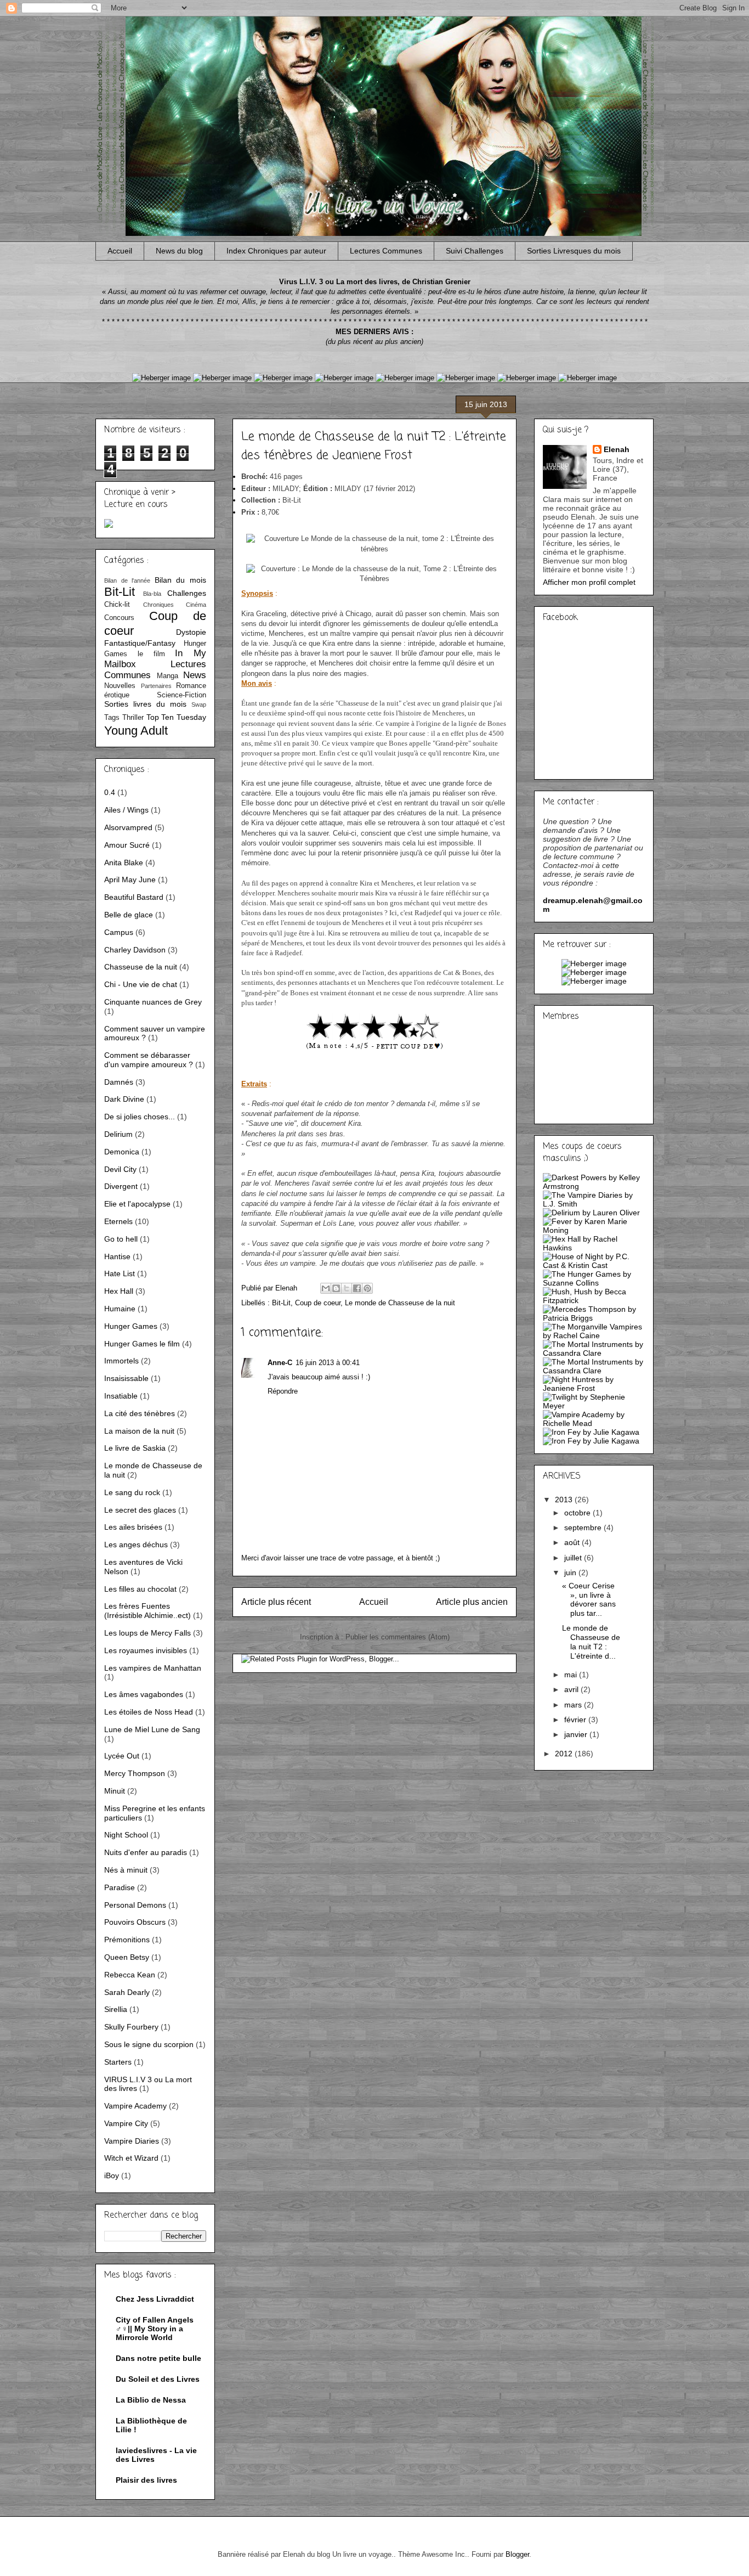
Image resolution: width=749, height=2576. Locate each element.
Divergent (121, 1186)
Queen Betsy (127, 1957)
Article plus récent (276, 1602)
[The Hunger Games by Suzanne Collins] (594, 1283)
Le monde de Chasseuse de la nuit (400, 1303)
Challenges (187, 593)
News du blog (179, 251)
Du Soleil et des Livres (158, 2379)
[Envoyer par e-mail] (326, 1288)
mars (574, 1705)
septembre (584, 1527)
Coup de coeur (318, 1303)
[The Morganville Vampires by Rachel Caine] (594, 1335)
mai (572, 1675)
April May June (130, 880)
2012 (565, 1754)
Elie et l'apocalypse (137, 1204)
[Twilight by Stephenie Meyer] (594, 1406)
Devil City (120, 1169)
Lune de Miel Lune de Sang (152, 1729)
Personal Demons (135, 1905)
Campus (119, 932)
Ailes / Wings (126, 810)
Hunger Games (131, 1326)
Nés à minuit (126, 1870)
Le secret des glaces (140, 1510)
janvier (577, 1734)
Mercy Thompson (135, 1773)
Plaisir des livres (146, 2480)
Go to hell (121, 1239)
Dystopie (191, 632)
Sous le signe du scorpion (149, 2044)
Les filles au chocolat (140, 1589)
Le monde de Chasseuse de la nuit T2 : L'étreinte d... (591, 1642)
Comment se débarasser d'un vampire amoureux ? (149, 1060)
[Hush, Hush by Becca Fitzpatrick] (594, 1300)
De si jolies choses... (140, 1117)
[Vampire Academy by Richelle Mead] (594, 1423)
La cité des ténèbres (140, 1413)
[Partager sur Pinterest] (367, 1288)
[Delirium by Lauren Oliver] (591, 1213)
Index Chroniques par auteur (276, 251)
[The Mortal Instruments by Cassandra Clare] (594, 1353)
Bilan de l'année (127, 580)
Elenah (617, 449)
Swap (199, 704)
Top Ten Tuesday (177, 717)
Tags (112, 718)
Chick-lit (117, 605)
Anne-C (280, 1363)
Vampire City (126, 2123)
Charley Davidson (135, 950)
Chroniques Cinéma (175, 605)
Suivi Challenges (475, 251)
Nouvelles (120, 686)
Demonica (122, 1152)
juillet (574, 1558)
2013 (565, 1500)
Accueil (120, 251)
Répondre (283, 1391)
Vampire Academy (135, 2106)
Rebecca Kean (130, 1975)
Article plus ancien (472, 1602)
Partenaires (156, 686)
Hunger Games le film (142, 1344)
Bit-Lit (281, 1303)
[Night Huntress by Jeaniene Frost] (594, 1388)
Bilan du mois (180, 580)
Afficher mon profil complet (589, 582)
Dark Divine (124, 1099)
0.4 (110, 792)
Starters (118, 2062)
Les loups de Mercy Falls (147, 1633)
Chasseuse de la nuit (141, 967)
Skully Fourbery (131, 2027)
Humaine (120, 1309)
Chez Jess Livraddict (155, 2299)
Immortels (121, 1361)
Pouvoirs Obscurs (135, 1922)
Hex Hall (119, 1291)
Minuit (115, 1791)
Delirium (118, 1134)
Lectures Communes (386, 251)
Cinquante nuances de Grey (153, 1002)
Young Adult (136, 731)
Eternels (118, 1221)
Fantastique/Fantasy (140, 643)
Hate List (120, 1273)
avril (572, 1689)
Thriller (133, 718)
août (573, 1542)
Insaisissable (126, 1378)
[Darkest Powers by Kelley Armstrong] (594, 1186)
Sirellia (116, 2009)
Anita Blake (124, 863)
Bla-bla (152, 594)
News (195, 675)
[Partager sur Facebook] (357, 1288)
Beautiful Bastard (134, 897)
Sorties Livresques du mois (574, 251)
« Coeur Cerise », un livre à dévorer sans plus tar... (589, 1599)
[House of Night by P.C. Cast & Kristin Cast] (594, 1265)
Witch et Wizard (131, 2158)
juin (571, 1572)
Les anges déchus (136, 1545)
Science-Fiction (181, 695)
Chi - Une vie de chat (141, 984)
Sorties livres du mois (145, 704)
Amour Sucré (127, 845)
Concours (119, 618)
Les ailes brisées (133, 1527)
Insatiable (121, 1396)
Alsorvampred (128, 827)
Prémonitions (127, 1940)
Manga (168, 676)
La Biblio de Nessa (151, 2400)
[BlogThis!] (336, 1288)
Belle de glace (129, 915)
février (576, 1720)
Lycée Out (122, 1756)
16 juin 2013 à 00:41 (328, 1363)
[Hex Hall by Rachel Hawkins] (594, 1248)
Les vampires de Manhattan (153, 1668)
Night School (126, 1835)
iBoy (112, 2175)
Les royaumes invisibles (146, 1650)
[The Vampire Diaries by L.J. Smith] (594, 1204)
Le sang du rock (132, 1492)
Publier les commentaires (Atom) (398, 1637)
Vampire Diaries (132, 2141)
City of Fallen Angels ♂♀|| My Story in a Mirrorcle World (155, 2329)
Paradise (120, 1887)
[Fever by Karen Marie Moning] (594, 1230)
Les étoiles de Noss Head (149, 1712)
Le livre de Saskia (135, 1448)
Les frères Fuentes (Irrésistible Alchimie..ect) (147, 1611)
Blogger (517, 2554)
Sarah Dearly (127, 1992)
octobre (578, 1513)
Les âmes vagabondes (144, 1694)
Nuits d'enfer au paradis (146, 1852)
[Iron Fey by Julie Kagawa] (591, 1432)
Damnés (119, 1082)
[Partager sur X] (347, 1288)
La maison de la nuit (139, 1431)
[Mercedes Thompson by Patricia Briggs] (594, 1318)
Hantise (117, 1256)
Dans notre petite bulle (158, 2358)
